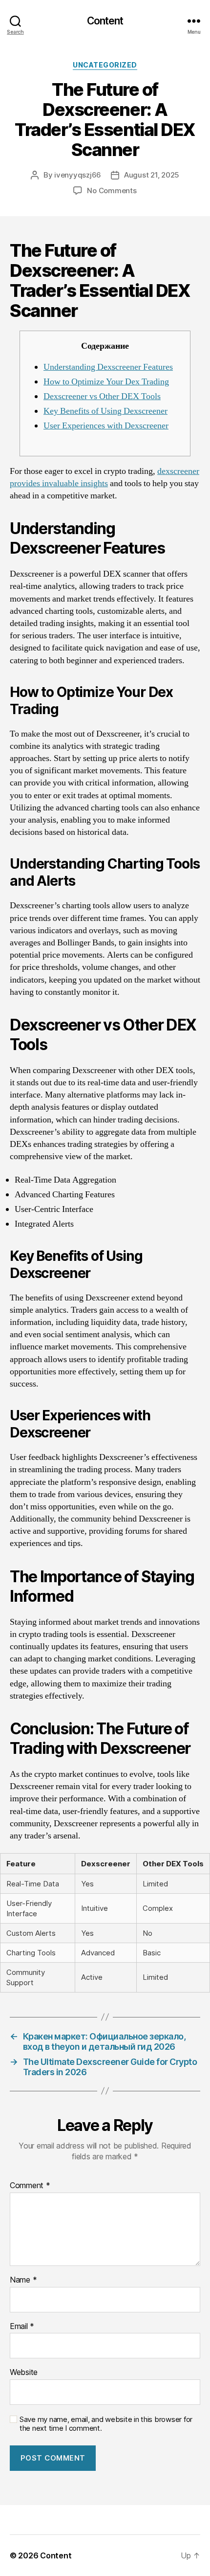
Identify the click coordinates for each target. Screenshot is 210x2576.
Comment (30, 2186)
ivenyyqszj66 (78, 175)
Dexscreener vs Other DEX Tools (102, 396)
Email (22, 2327)
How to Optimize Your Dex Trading (106, 382)
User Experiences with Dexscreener (106, 426)
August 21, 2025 (152, 175)
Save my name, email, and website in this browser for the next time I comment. (106, 2424)
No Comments (112, 190)
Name (23, 2280)
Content (105, 21)
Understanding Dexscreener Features (108, 367)
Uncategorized (105, 65)
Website (24, 2373)
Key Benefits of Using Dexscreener (105, 411)
